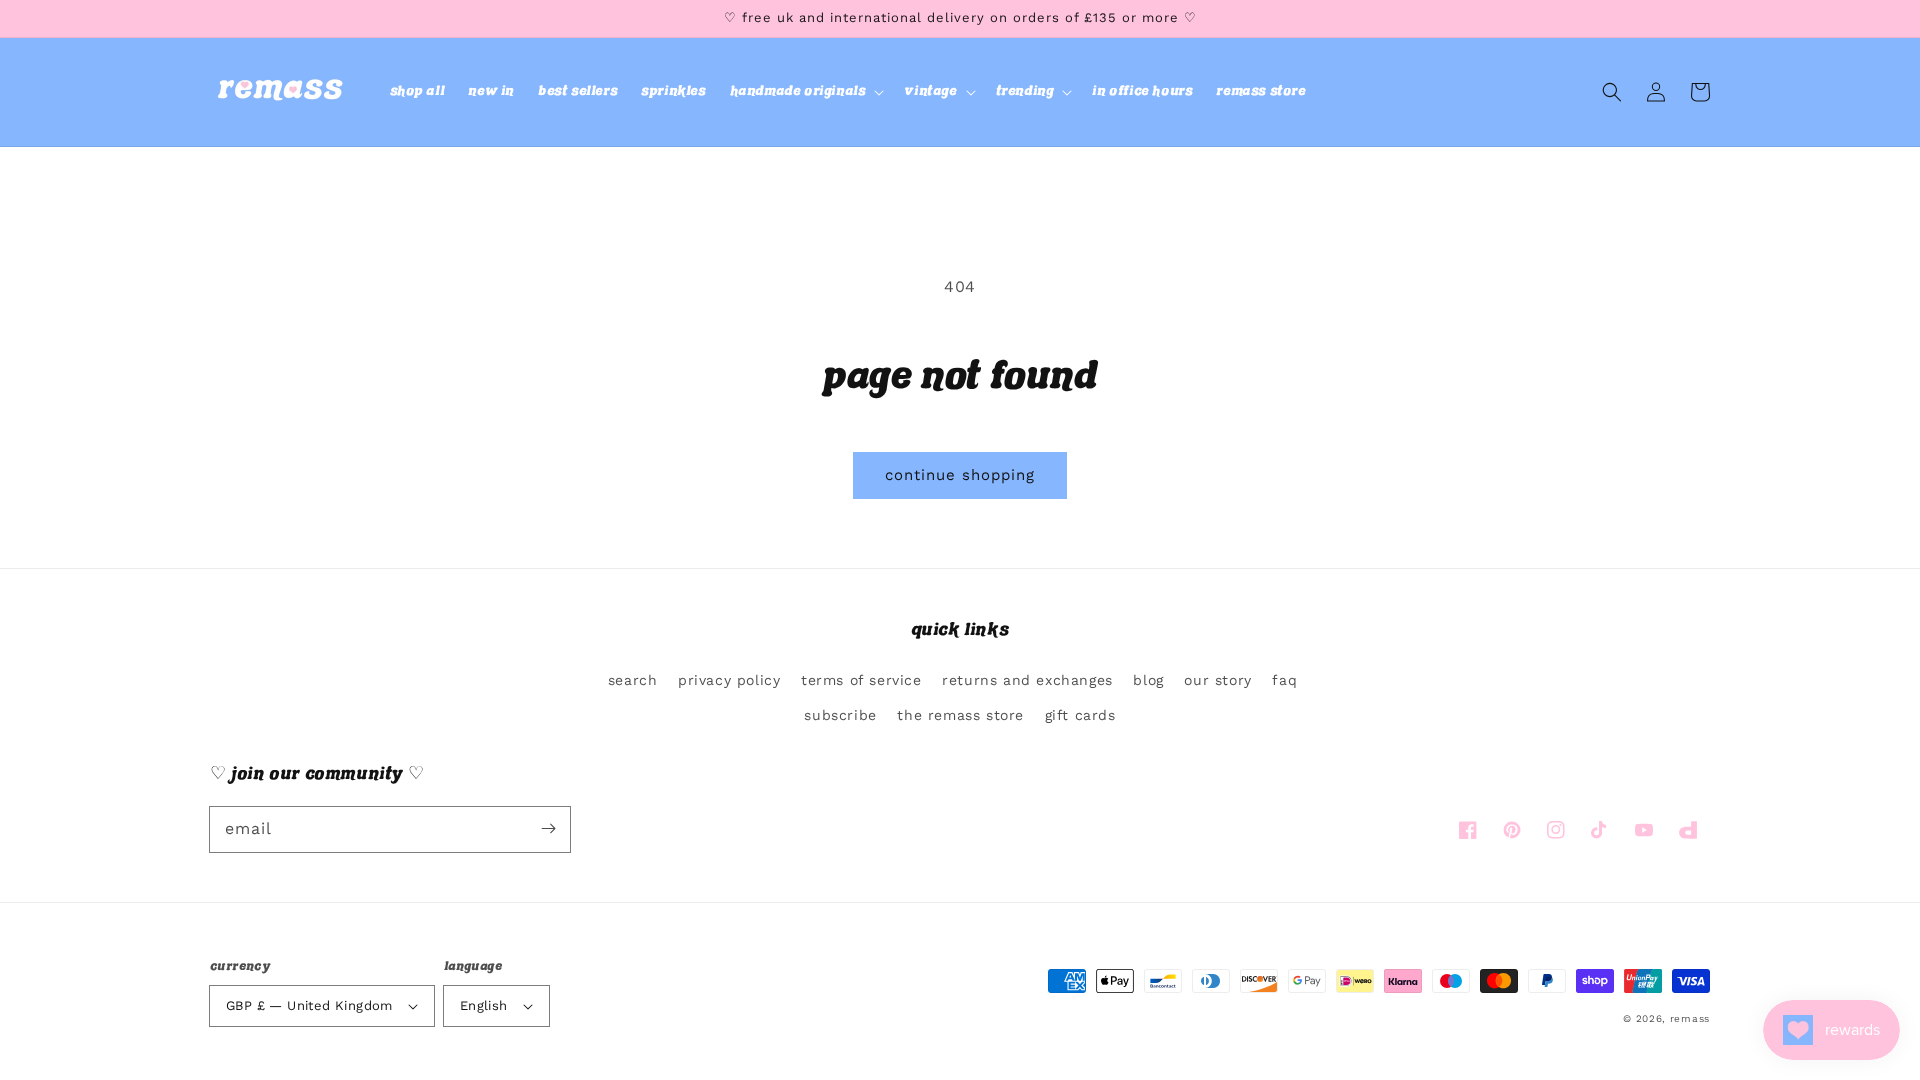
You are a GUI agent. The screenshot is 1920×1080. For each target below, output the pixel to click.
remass (1690, 1018)
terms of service (861, 680)
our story (1217, 680)
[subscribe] (548, 829)
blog (1148, 680)
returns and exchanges (1027, 680)
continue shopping (960, 475)
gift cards (1080, 715)
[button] (805, 92)
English (484, 1005)
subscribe (840, 715)
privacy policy (729, 680)
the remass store (960, 715)
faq (1284, 680)
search (633, 680)
